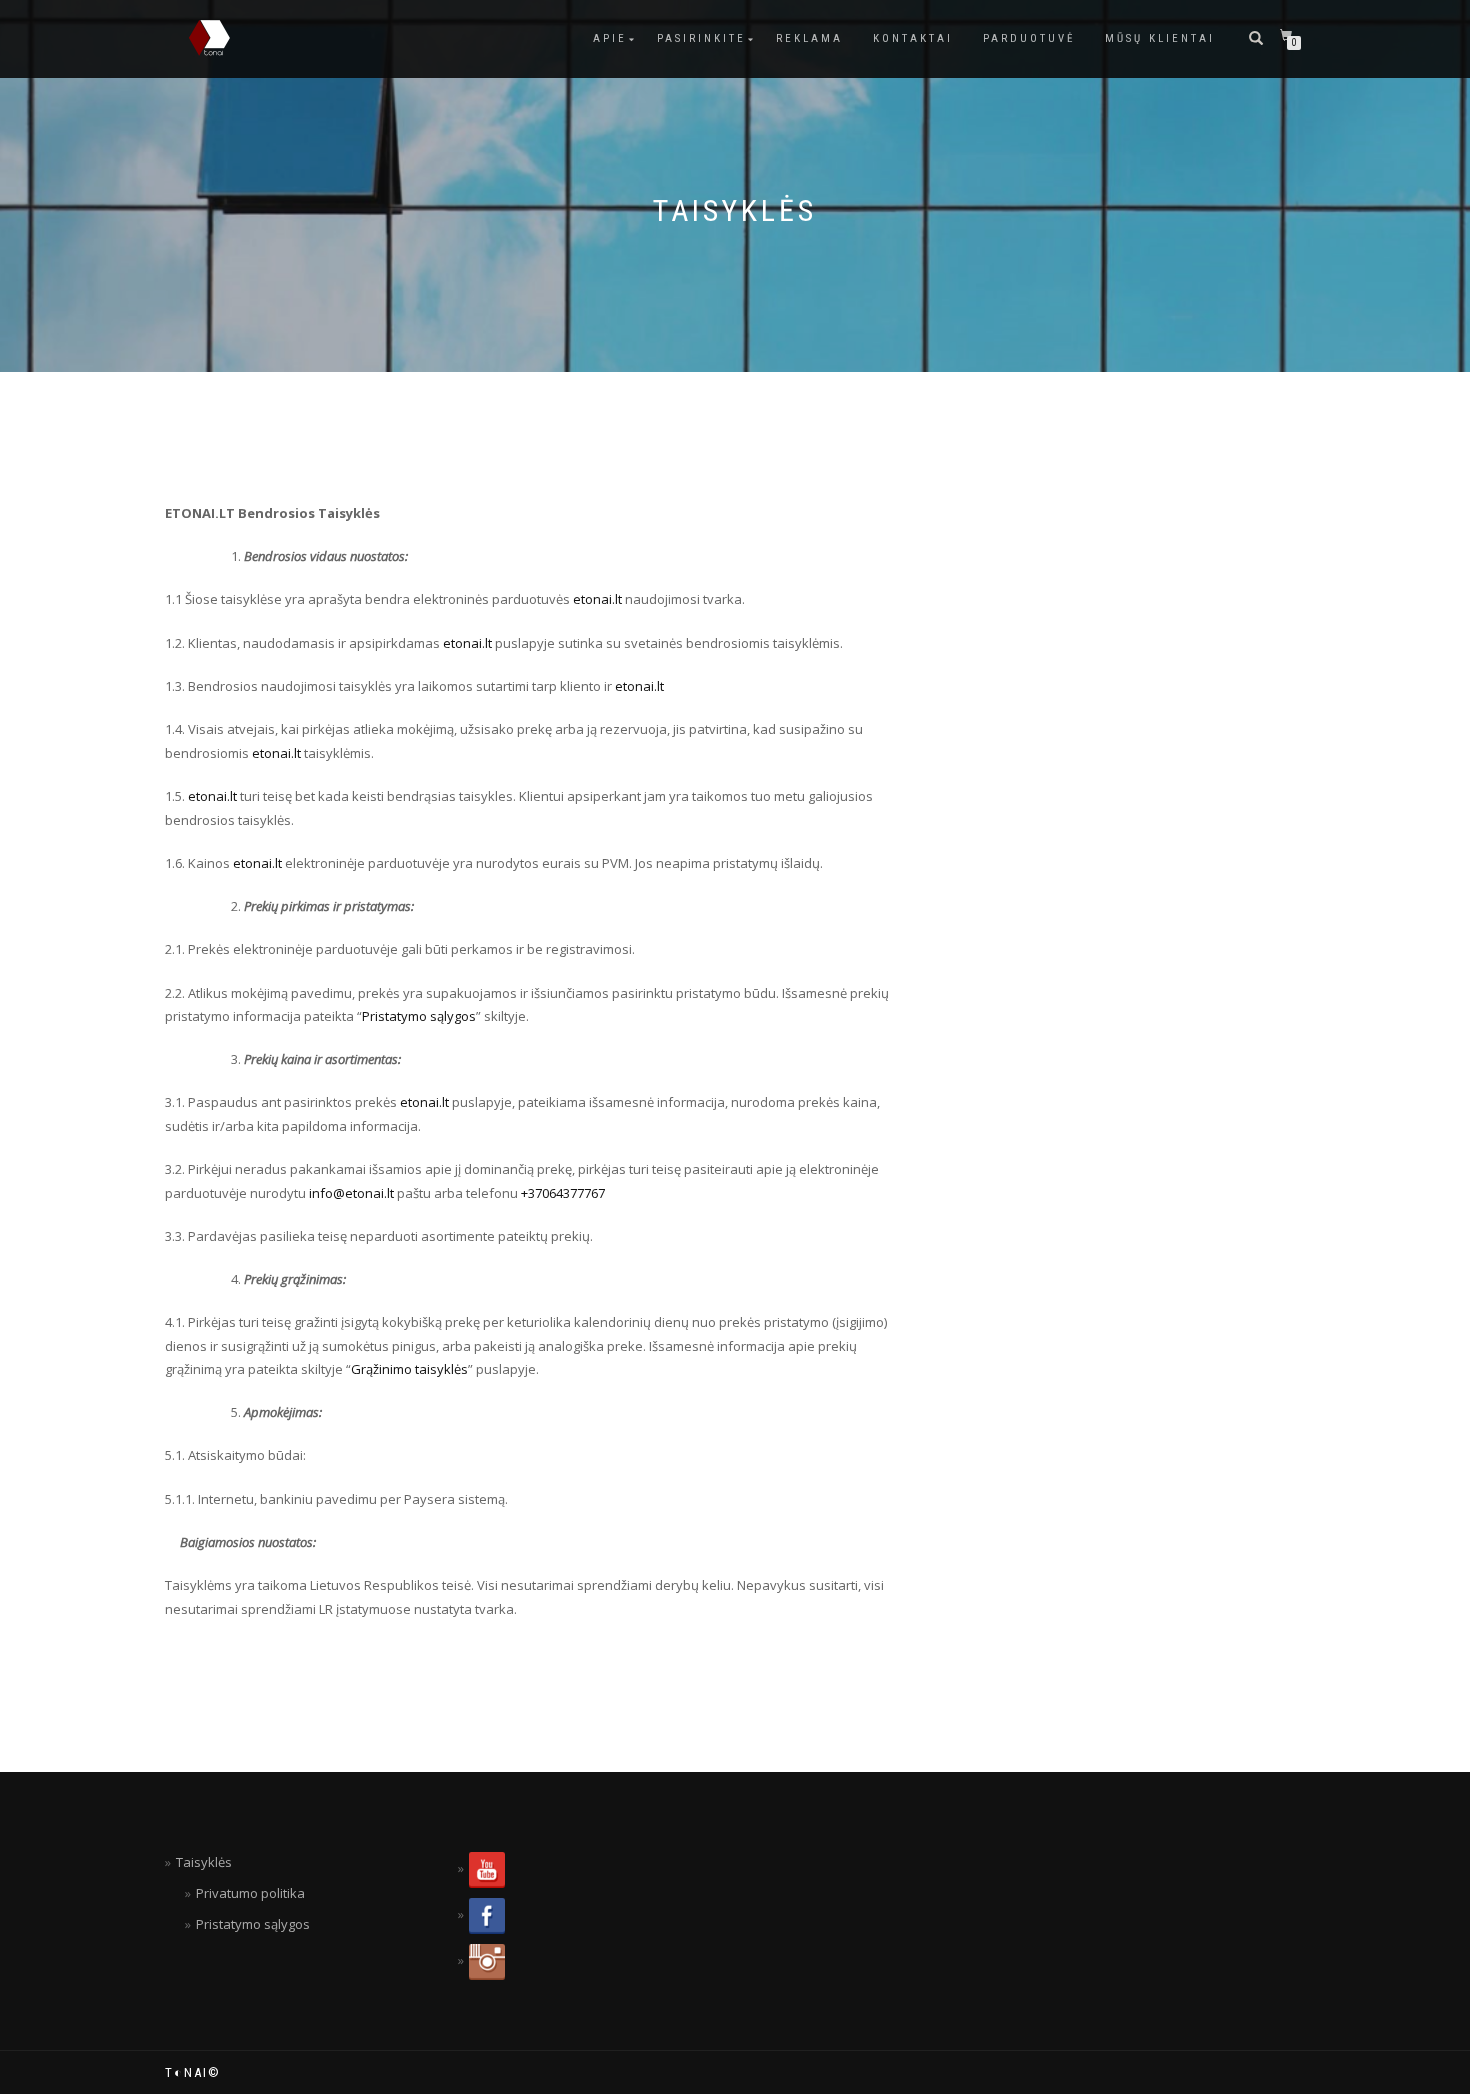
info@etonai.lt (353, 1193)
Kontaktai (913, 38)
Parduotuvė (1029, 38)
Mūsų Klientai (1160, 38)
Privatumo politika (250, 1893)
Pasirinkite (701, 38)
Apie (610, 38)
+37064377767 (563, 1193)
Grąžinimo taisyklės (409, 1369)
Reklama (809, 38)
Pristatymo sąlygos (419, 1016)
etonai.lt (597, 599)
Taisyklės (204, 1862)
